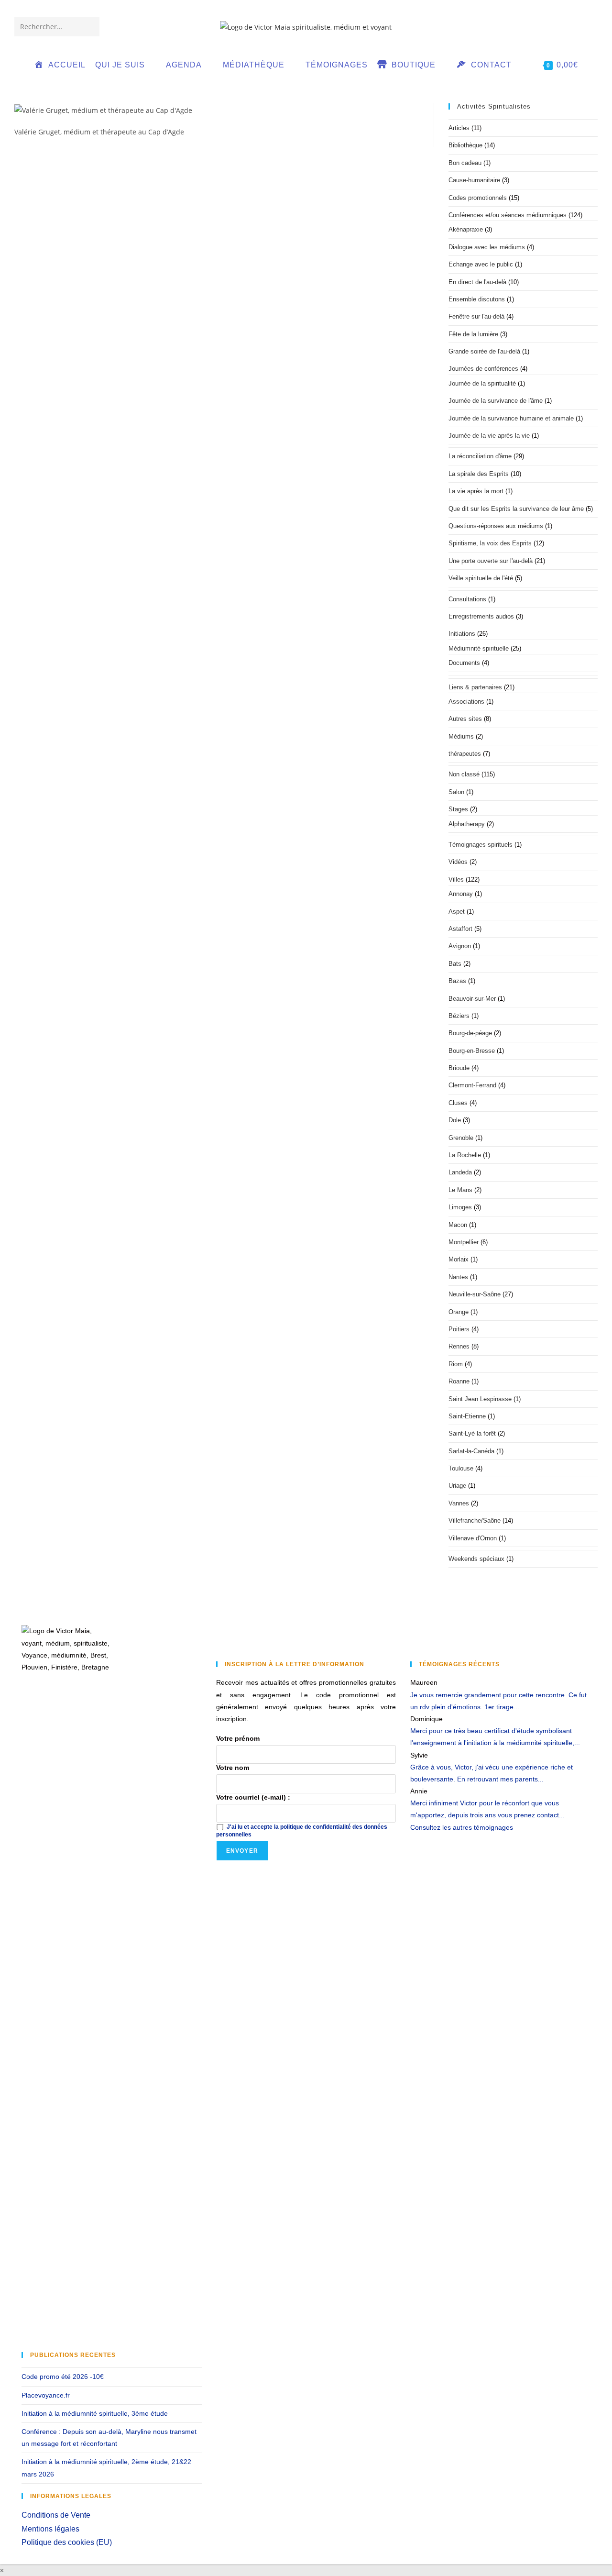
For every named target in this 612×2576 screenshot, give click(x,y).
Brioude (459, 1068)
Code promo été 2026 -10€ (63, 2377)
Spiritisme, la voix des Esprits (490, 543)
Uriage (457, 1486)
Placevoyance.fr (46, 2395)
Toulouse (461, 1468)
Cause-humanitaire (474, 180)
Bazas (457, 981)
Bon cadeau (465, 163)
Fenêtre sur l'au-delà (476, 316)
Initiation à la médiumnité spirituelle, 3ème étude (95, 2413)
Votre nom (233, 1768)
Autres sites (465, 719)
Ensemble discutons (477, 299)
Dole (455, 1120)
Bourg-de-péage (470, 1033)
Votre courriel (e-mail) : (253, 1797)
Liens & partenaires (475, 687)
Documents (464, 663)
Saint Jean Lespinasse (480, 1399)
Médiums (461, 736)
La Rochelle (465, 1155)
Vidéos (458, 862)
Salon (456, 792)
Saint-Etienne (467, 1416)
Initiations (462, 634)
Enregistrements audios (481, 616)
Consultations (467, 599)
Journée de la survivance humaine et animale (511, 418)
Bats (455, 964)
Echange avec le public (481, 264)
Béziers (459, 1016)
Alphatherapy (467, 824)
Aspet (457, 912)
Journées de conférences (483, 369)
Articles (459, 128)
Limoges (460, 1207)
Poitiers (459, 1329)
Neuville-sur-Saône (475, 1294)
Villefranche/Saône (475, 1520)
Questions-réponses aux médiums (496, 526)
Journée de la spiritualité (482, 383)
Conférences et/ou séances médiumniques (508, 215)
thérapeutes (465, 754)
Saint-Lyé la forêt (472, 1433)
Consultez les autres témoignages (462, 1827)
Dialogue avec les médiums (487, 247)
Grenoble (461, 1138)
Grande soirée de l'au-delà (484, 351)
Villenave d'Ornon (473, 1538)
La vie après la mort (476, 491)
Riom (456, 1364)
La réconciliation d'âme (480, 456)
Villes (456, 879)
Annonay (461, 894)
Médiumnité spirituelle (479, 648)
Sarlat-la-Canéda (471, 1451)
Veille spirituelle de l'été (481, 578)
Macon (458, 1225)
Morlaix (459, 1259)
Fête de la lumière (473, 334)
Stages (458, 809)
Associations (466, 702)
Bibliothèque (465, 145)
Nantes (458, 1277)
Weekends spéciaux (476, 1559)
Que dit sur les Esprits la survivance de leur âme (516, 509)
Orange (459, 1312)
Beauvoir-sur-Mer (472, 999)
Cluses (458, 1103)
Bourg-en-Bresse (472, 1051)
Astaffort (460, 929)
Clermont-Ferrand (472, 1085)
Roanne (459, 1381)
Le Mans (460, 1190)
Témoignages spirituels (481, 845)
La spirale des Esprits (479, 474)
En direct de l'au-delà (477, 282)
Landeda (460, 1172)
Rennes (459, 1346)
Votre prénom (238, 1738)
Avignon (460, 946)
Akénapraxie (466, 229)
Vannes (459, 1503)
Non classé (464, 774)
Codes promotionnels (478, 198)
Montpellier (464, 1242)
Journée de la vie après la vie (489, 436)
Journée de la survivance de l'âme (496, 401)
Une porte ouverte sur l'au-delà (491, 561)
